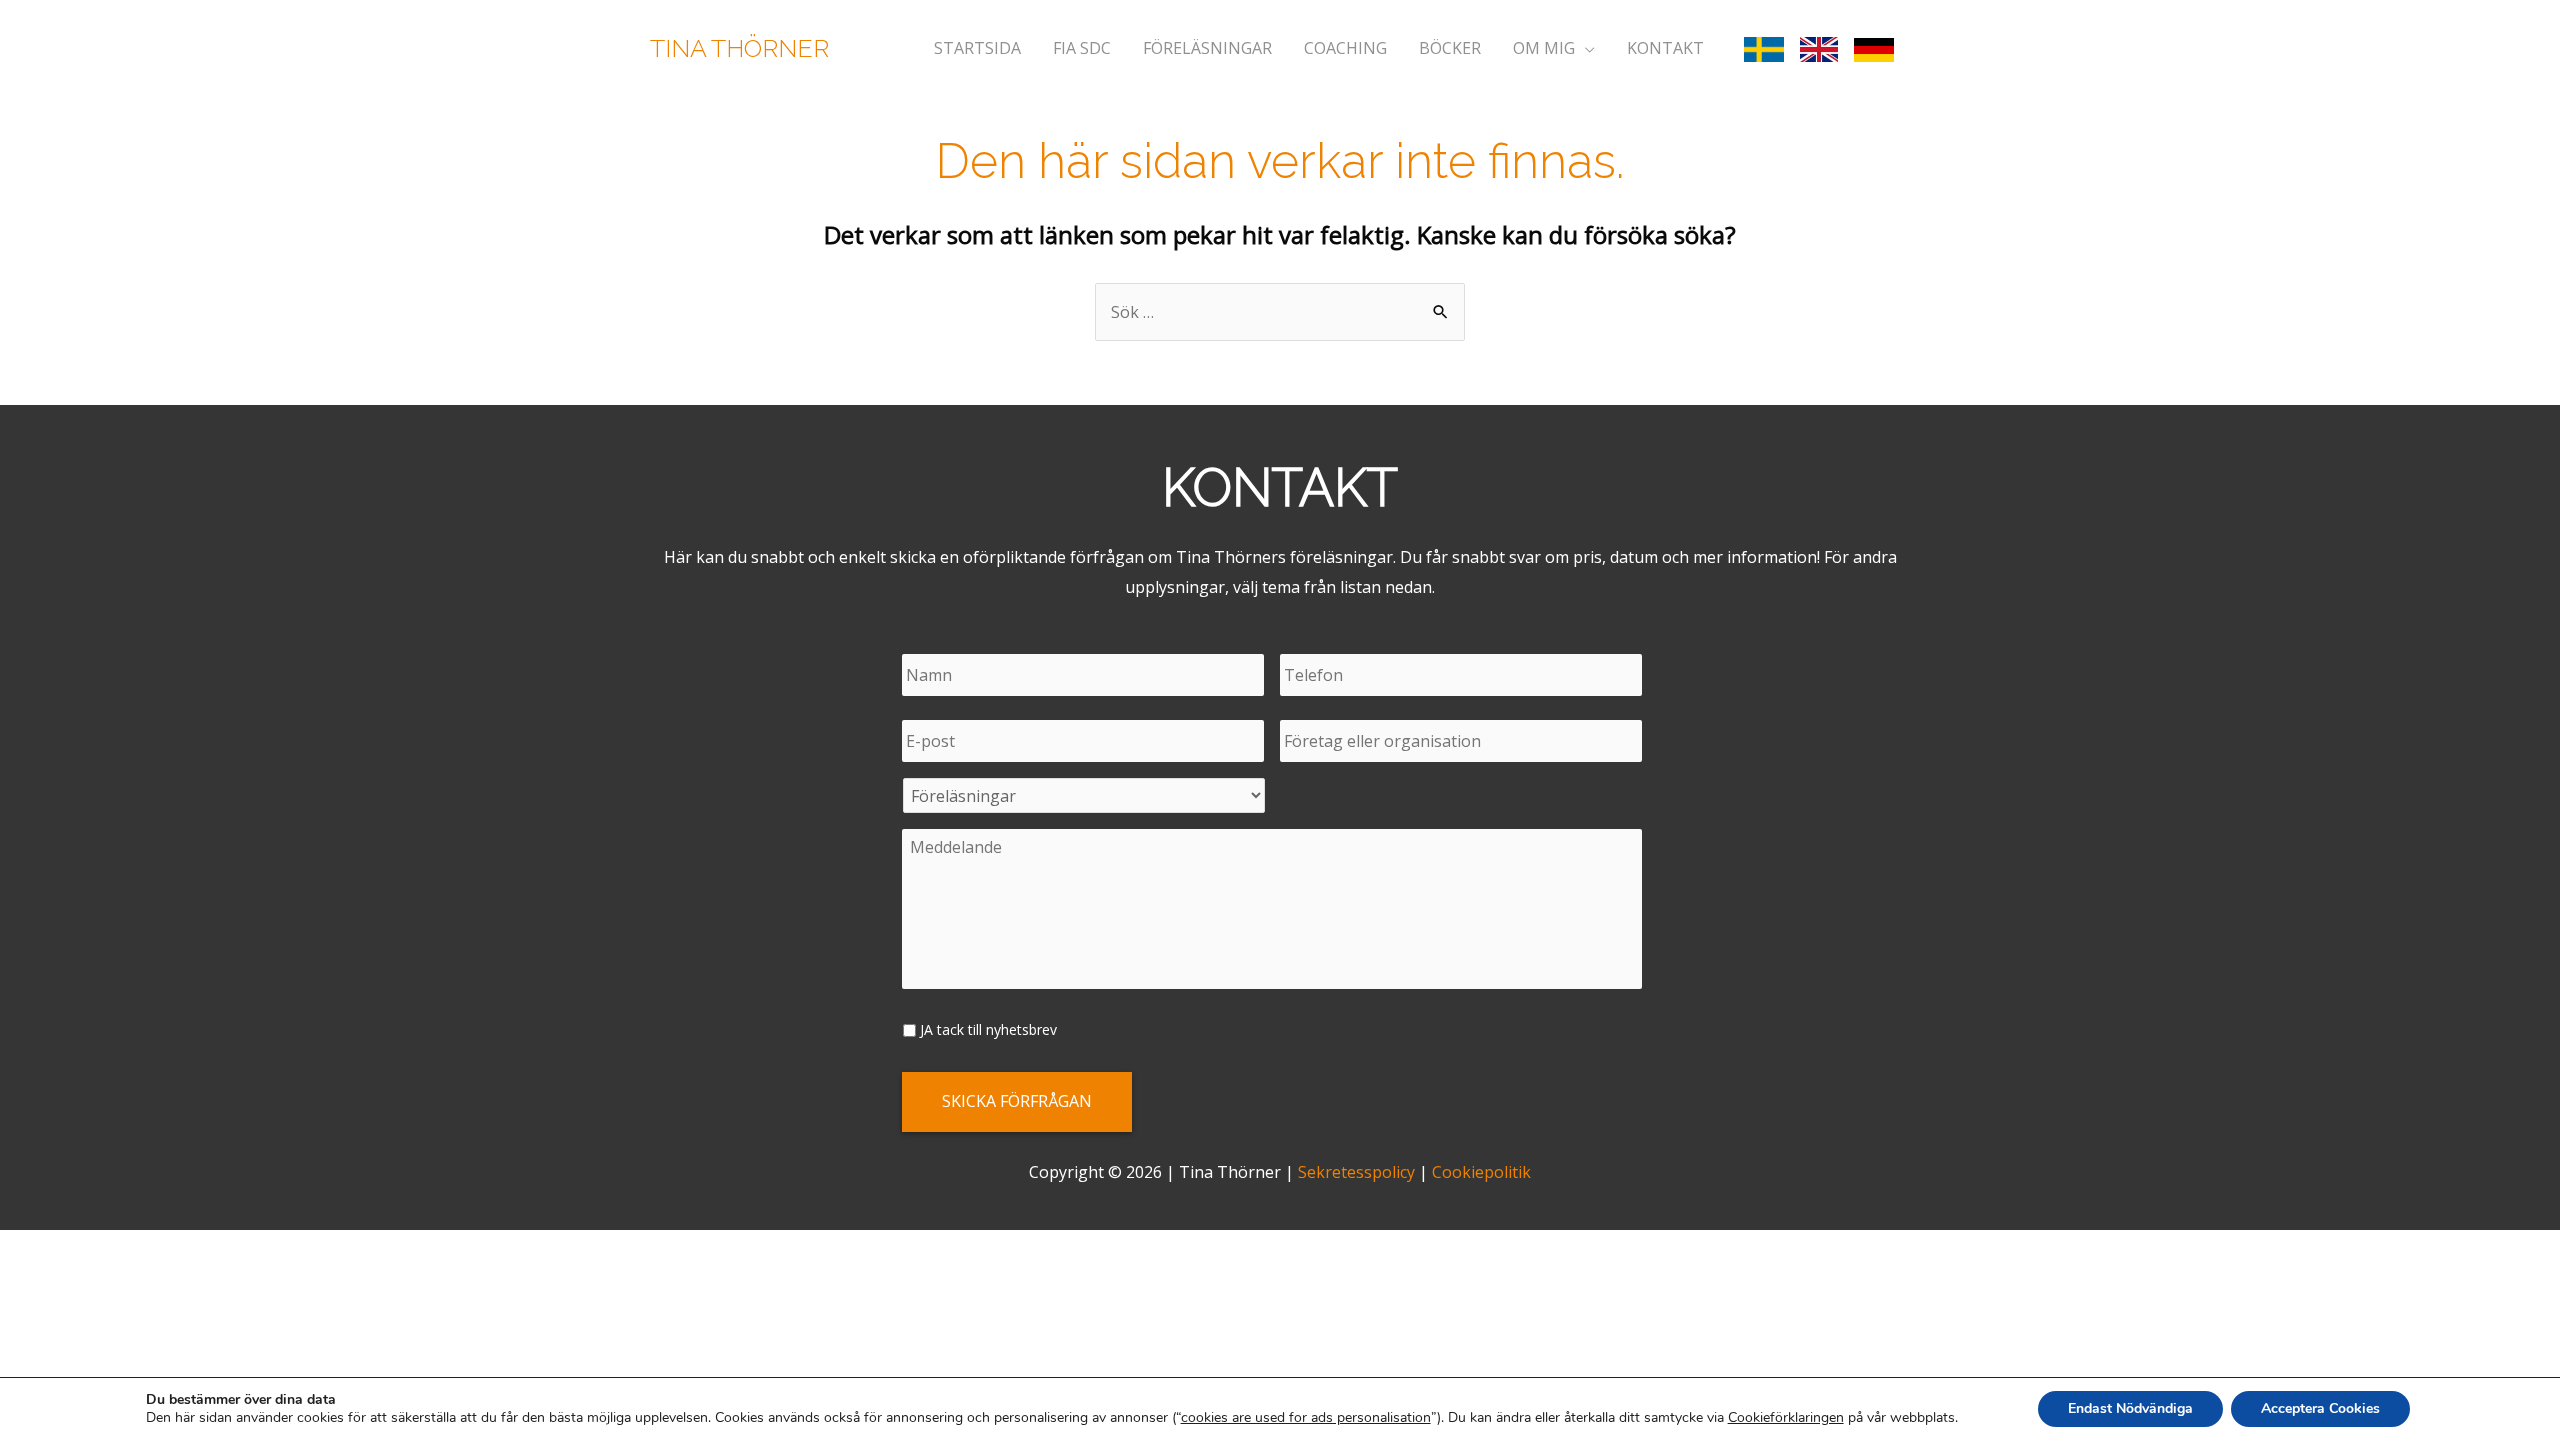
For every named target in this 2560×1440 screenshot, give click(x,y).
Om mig (1544, 48)
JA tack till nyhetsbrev (988, 1029)
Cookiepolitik (1481, 1172)
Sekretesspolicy (1356, 1172)
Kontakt (1665, 48)
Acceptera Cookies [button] (2320, 1408)
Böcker (1450, 48)
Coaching (1345, 48)
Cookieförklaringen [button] (1786, 1417)
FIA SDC (1082, 48)
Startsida (977, 48)
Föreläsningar (1207, 48)
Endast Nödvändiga (2130, 1408)
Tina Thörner (739, 48)
